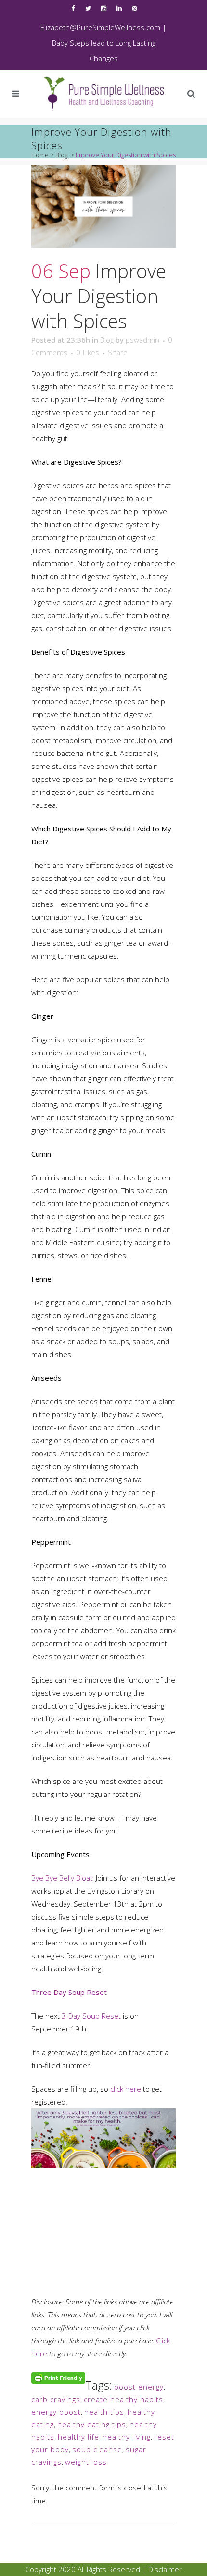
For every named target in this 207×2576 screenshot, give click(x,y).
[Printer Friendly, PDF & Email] (58, 2377)
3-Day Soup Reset (91, 2016)
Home (40, 155)
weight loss (86, 2462)
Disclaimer (165, 2569)
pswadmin (142, 340)
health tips (104, 2412)
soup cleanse (97, 2449)
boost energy (139, 2387)
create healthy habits (123, 2399)
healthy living (127, 2437)
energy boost (56, 2412)
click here (126, 2089)
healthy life (78, 2437)
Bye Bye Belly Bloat (62, 1878)
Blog (61, 155)
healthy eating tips (92, 2424)
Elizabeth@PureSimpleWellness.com (100, 27)
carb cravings (56, 2399)
